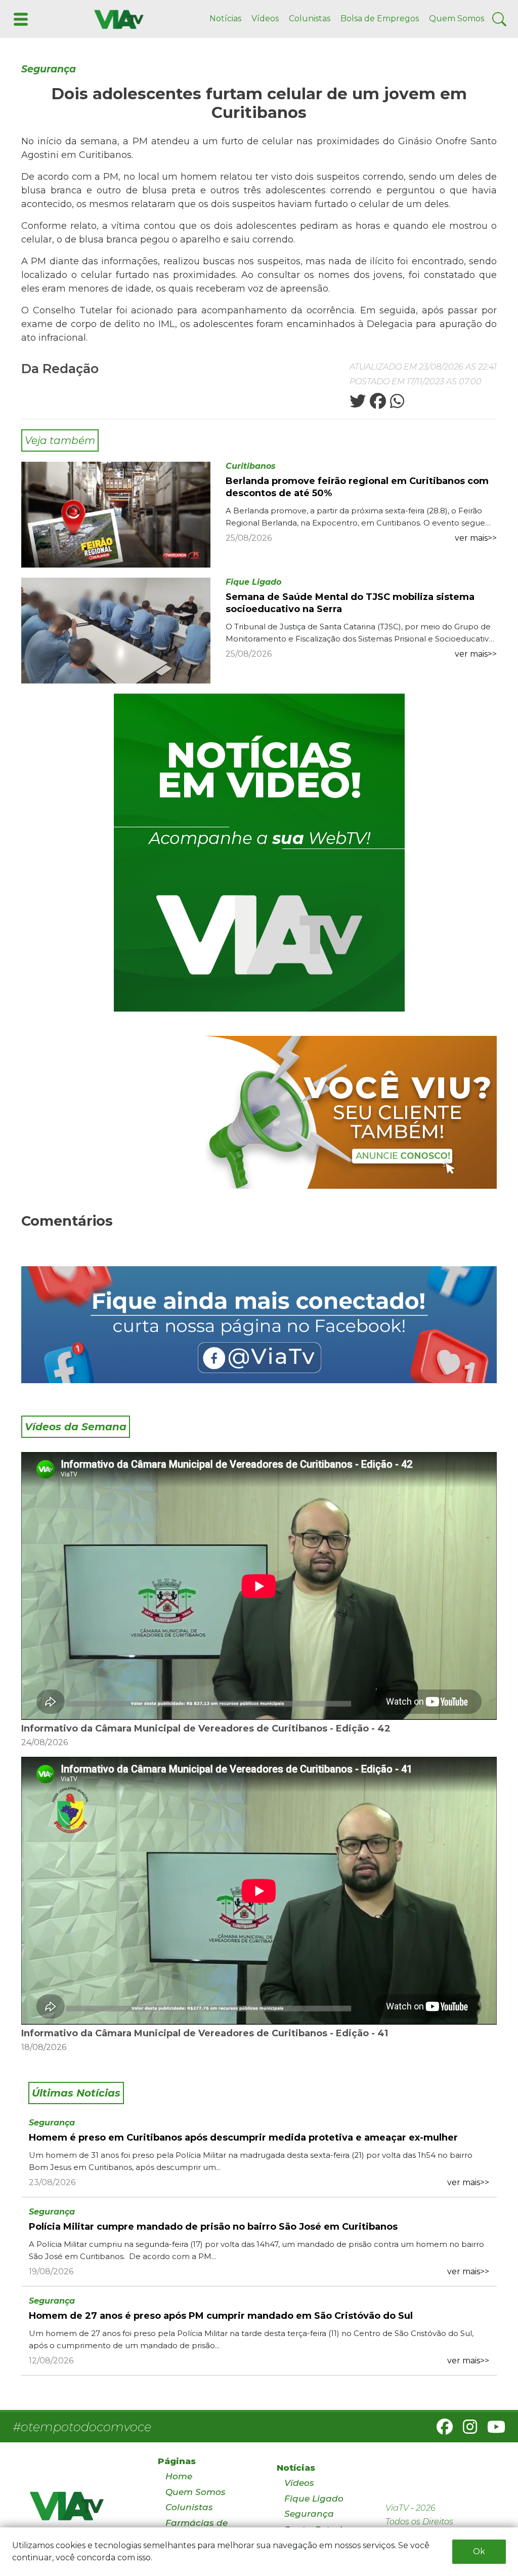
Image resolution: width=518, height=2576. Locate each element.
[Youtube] (492, 2430)
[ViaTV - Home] (81, 2510)
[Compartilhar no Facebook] (377, 404)
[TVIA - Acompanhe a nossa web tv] (259, 853)
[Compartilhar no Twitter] (358, 404)
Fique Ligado (253, 582)
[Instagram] (466, 2430)
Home (179, 2476)
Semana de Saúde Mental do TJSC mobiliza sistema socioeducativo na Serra (350, 603)
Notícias (225, 18)
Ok (479, 2551)
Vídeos (265, 18)
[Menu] (20, 18)
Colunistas (310, 18)
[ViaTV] (117, 18)
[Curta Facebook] (259, 1325)
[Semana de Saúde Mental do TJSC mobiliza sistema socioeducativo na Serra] (116, 630)
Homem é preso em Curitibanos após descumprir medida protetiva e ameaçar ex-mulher (243, 2138)
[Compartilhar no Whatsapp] (396, 404)
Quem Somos (457, 18)
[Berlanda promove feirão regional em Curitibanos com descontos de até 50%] (116, 514)
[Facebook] (441, 2430)
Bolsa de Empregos (380, 18)
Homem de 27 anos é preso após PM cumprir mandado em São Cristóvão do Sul (221, 2316)
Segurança (49, 69)
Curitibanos (251, 466)
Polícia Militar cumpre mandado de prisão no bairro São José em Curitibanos (213, 2227)
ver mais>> (476, 538)
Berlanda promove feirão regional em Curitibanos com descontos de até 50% (357, 487)
